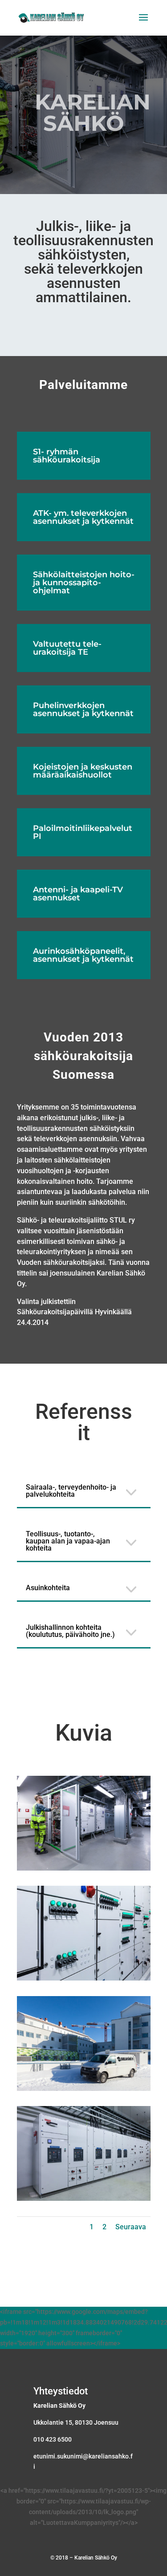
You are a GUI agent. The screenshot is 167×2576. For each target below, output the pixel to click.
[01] (84, 1868)
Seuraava (131, 2227)
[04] (84, 2199)
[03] (84, 2089)
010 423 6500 (53, 2439)
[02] (84, 1978)
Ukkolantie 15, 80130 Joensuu (76, 2422)
